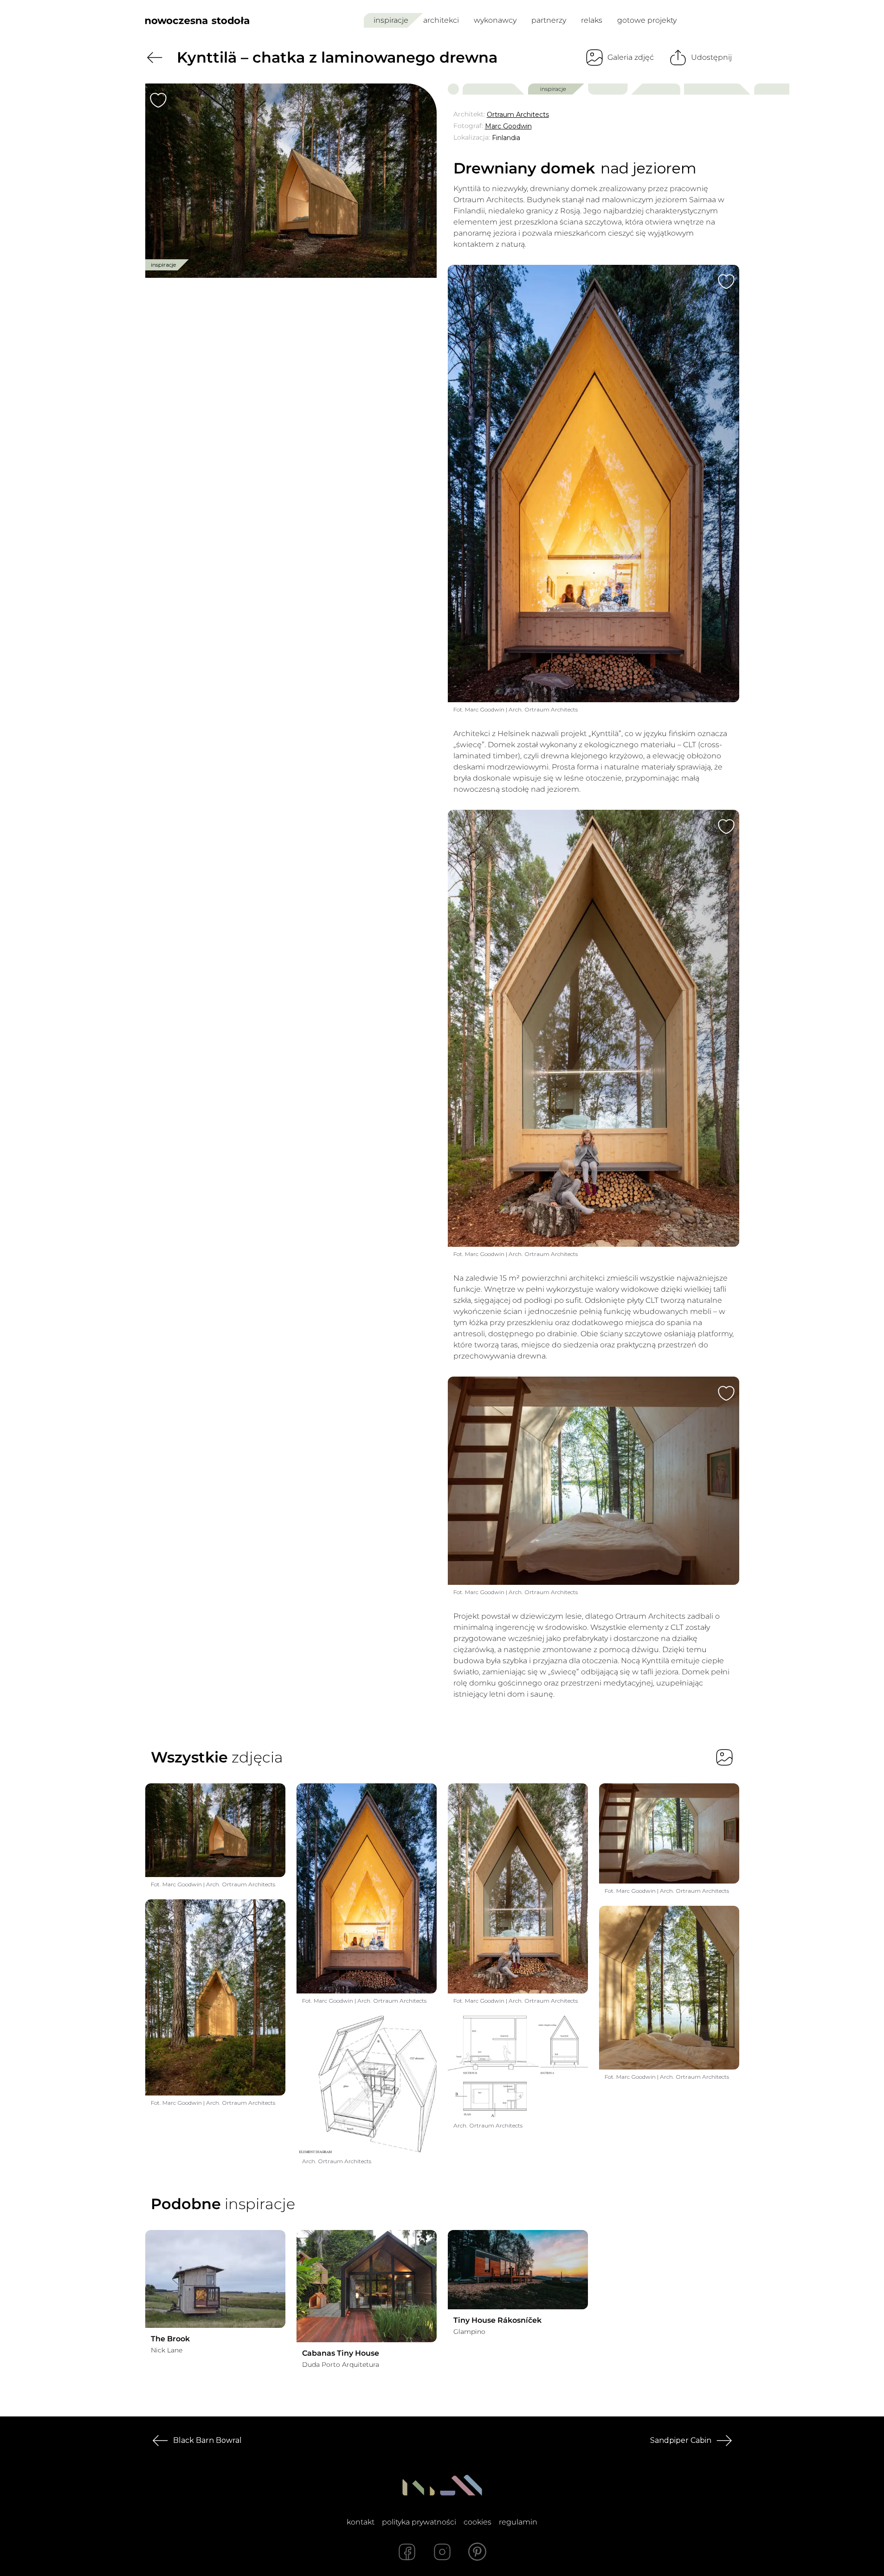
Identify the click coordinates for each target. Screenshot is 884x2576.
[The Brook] (215, 2279)
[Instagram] (442, 2552)
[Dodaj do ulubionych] (158, 100)
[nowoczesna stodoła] (197, 20)
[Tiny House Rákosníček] (518, 2270)
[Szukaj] (712, 20)
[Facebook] (407, 2552)
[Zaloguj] (733, 21)
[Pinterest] (477, 2552)
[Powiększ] (291, 181)
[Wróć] (155, 58)
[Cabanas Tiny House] (367, 2286)
